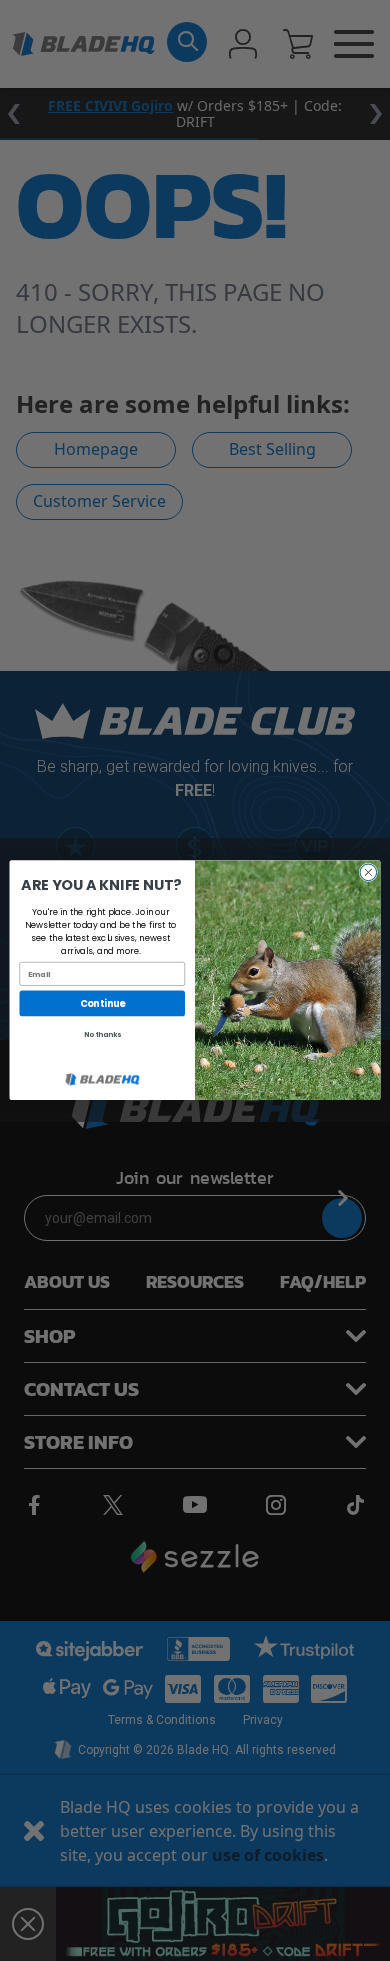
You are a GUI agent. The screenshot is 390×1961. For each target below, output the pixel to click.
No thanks (102, 1035)
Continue (102, 1003)
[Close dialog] (368, 872)
